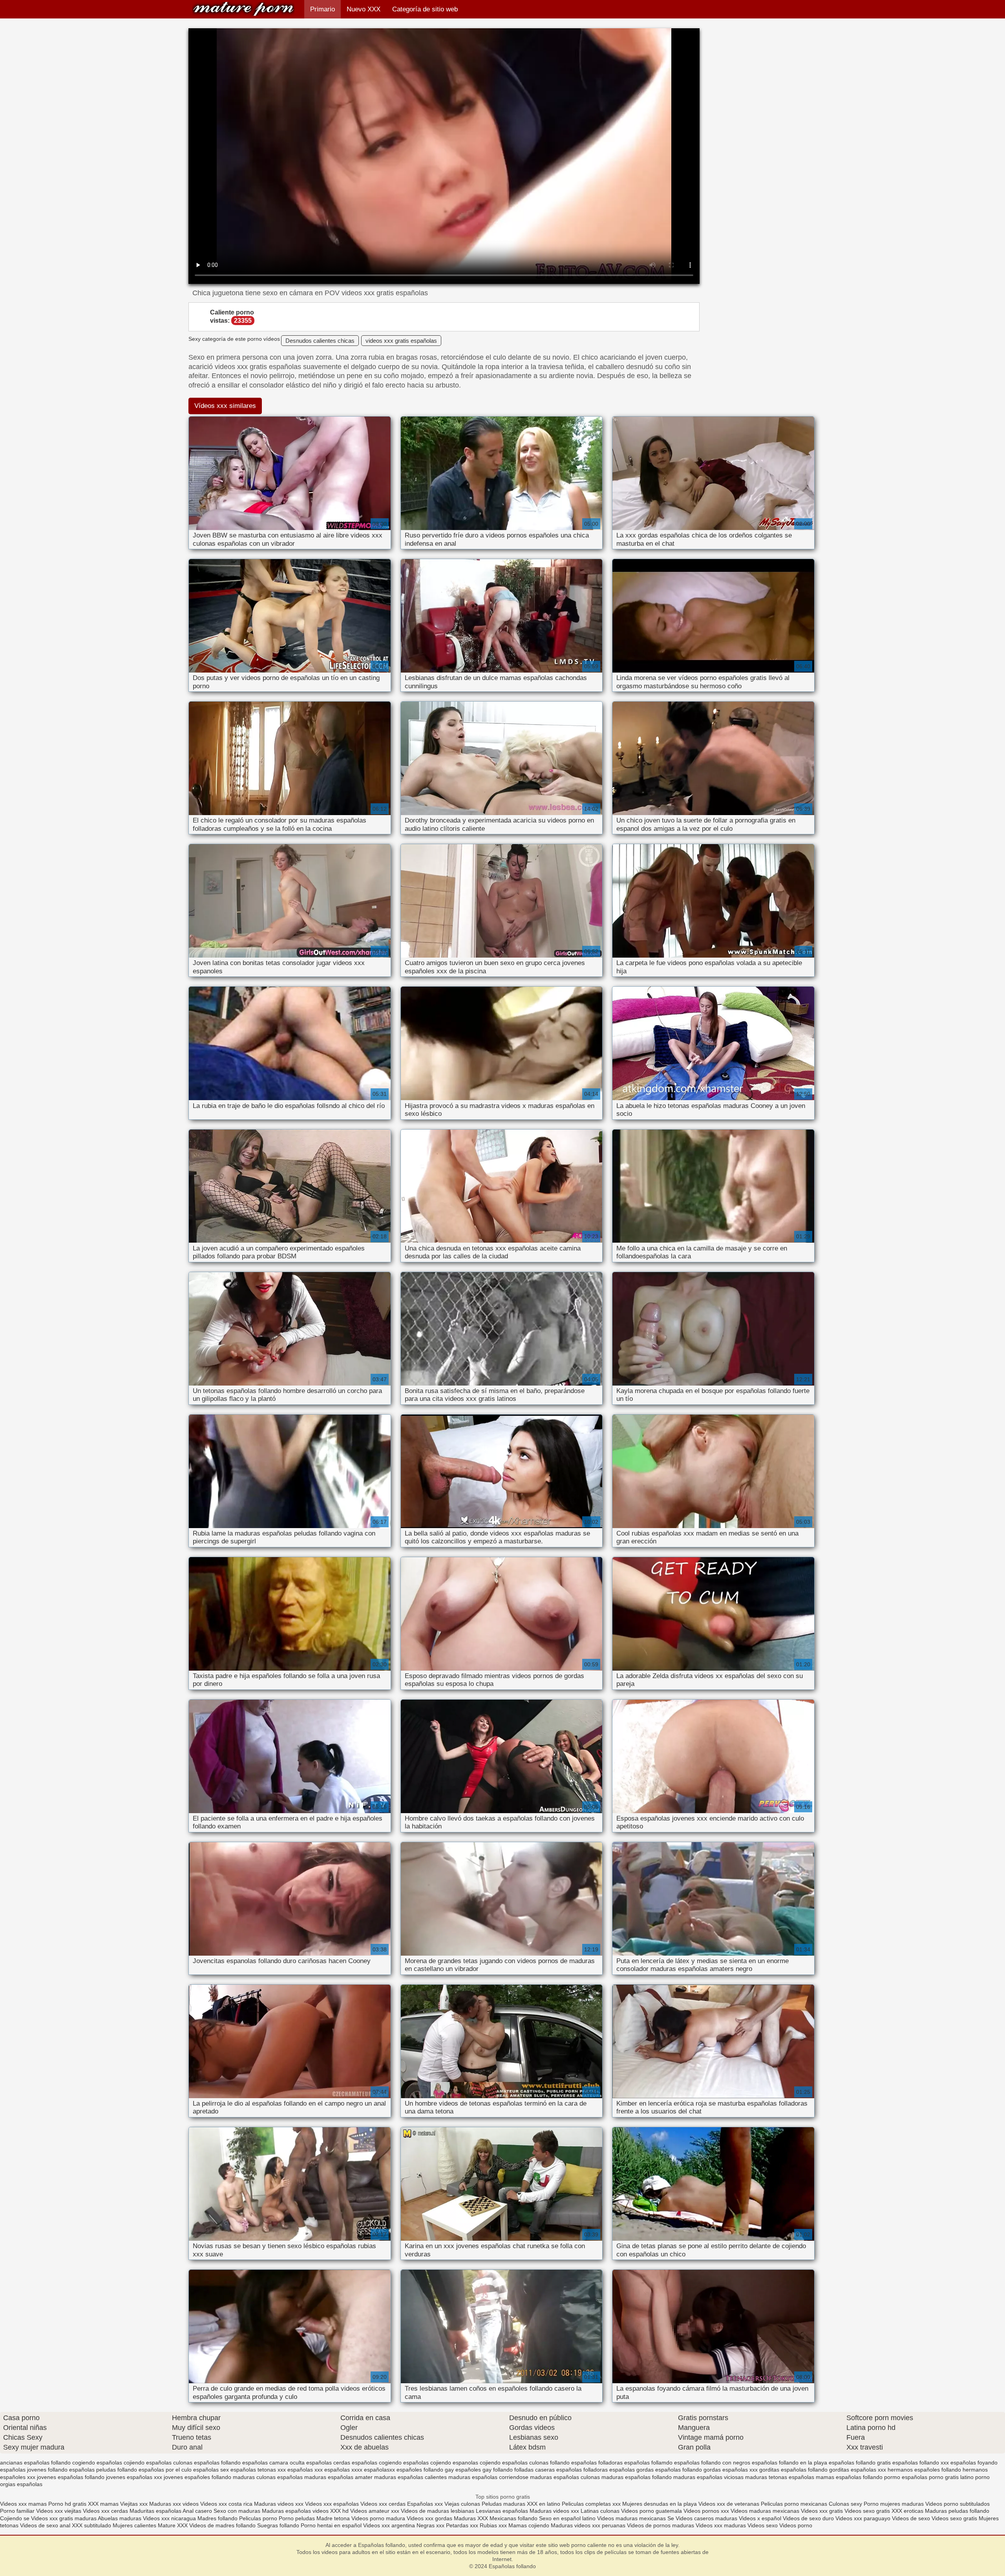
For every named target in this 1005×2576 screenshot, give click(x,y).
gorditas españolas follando (793, 2470)
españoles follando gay (425, 2470)
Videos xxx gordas (430, 2518)
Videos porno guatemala (651, 2511)
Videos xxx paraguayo (864, 2518)
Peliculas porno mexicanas (794, 2504)
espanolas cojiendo (477, 2463)
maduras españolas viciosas (708, 2477)
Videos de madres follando (223, 2525)
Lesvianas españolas (503, 2511)
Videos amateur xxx (375, 2511)
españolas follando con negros (712, 2463)
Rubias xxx (494, 2525)
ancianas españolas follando (35, 2463)
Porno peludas (297, 2518)
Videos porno (796, 2525)
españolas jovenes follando (34, 2470)
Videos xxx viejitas (59, 2511)
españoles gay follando (484, 2470)
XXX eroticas (907, 2511)
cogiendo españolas (97, 2463)
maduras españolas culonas (565, 2477)
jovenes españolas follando (71, 2477)
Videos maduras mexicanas (766, 2511)
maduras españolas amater (338, 2477)
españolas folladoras (597, 2463)
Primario (323, 9)
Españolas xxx (425, 2504)
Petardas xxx (463, 2525)
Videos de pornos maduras (661, 2525)
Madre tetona (333, 2518)
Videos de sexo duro (809, 2518)
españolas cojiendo (427, 2463)
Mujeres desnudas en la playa (660, 2504)
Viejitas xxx (134, 2504)
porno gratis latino (951, 2477)
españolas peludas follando (103, 2470)
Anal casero (197, 2511)
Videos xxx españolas (332, 2504)
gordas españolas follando (669, 2470)
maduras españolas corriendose (488, 2477)
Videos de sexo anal (45, 2525)
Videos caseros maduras (706, 2518)
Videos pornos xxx (706, 2511)
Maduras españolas (286, 2511)
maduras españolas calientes (410, 2477)
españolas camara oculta (273, 2463)
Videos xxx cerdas (383, 2504)
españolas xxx (305, 2470)
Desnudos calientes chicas (320, 341)
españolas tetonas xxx (258, 2470)
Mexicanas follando (513, 2518)
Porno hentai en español (331, 2525)
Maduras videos (571, 2525)
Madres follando (218, 2518)
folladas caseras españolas (548, 2470)
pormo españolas (906, 2477)
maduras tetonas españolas (780, 2477)
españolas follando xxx (921, 2463)
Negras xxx (431, 2525)
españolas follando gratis (860, 2463)
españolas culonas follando (536, 2463)
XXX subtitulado (92, 2525)
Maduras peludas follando (957, 2511)
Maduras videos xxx (279, 2504)
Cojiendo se (15, 2518)
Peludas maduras (503, 2504)
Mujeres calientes (134, 2525)
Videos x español (760, 2518)
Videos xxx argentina (390, 2525)
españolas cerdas (328, 2463)
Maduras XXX (471, 2518)
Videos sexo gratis (867, 2511)
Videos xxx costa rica (226, 2504)
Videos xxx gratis (822, 2511)
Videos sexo (763, 2525)
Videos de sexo (911, 2518)
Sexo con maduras (237, 2511)
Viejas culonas (462, 2504)
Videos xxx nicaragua (169, 2518)
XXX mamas (103, 2504)
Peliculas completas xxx (591, 2504)
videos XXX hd (331, 2511)
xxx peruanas (609, 2525)
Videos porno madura (378, 2518)
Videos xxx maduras (722, 2525)
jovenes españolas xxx (134, 2477)
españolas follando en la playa (789, 2463)
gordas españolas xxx (731, 2470)
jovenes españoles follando (197, 2477)
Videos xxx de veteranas (729, 2504)
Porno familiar (17, 2511)
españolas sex (211, 2470)
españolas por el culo (165, 2470)
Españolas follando (243, 9)
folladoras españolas (609, 2470)
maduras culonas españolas (268, 2477)
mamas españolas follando (849, 2477)
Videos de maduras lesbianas (438, 2511)
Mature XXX (173, 2525)
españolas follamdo (648, 2463)
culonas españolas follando (207, 2463)
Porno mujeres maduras (894, 2504)
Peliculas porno (259, 2518)
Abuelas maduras (120, 2518)
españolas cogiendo (377, 2463)
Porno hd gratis (67, 2504)
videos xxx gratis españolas (401, 341)
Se (671, 2518)
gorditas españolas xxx (858, 2470)
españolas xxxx (343, 2470)
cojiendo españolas (148, 2463)
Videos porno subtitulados (957, 2504)
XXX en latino (544, 2504)
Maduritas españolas (155, 2511)
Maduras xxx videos (174, 2504)
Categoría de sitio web (425, 9)
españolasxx (379, 2470)
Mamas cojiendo (529, 2525)
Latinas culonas (600, 2511)
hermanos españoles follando (924, 2470)
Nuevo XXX (364, 9)
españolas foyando (974, 2463)
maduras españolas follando (637, 2477)
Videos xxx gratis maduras (64, 2518)
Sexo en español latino (567, 2518)
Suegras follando (279, 2525)
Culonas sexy (845, 2504)
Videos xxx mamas (23, 2504)
